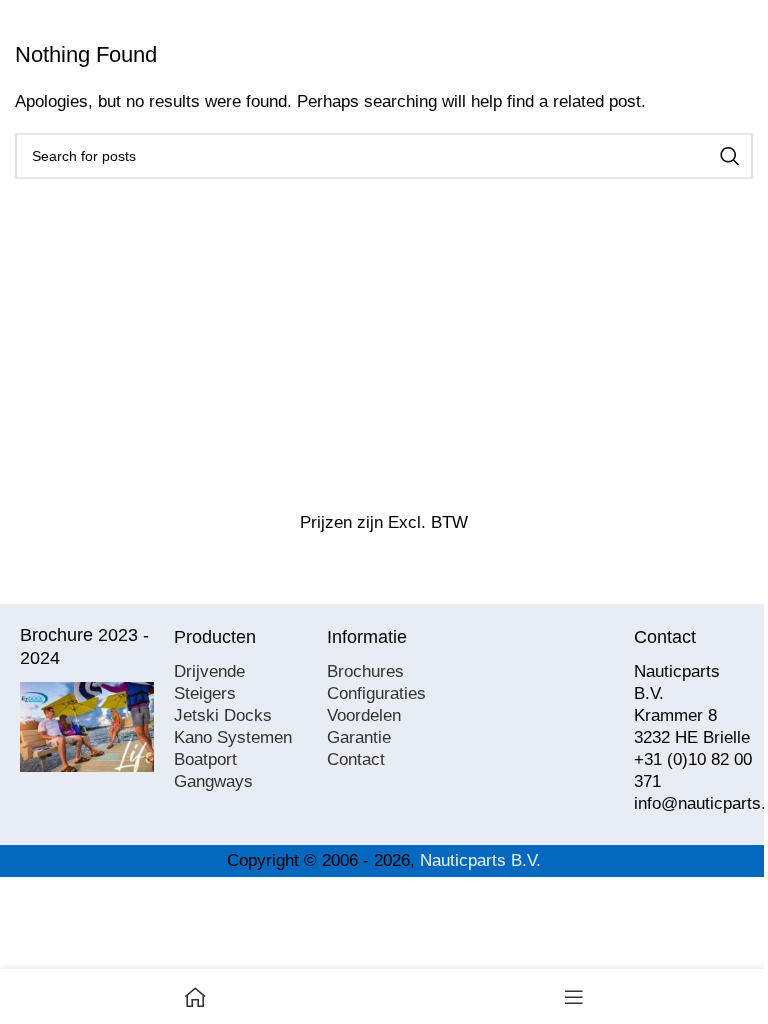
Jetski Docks (223, 715)
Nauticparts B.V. (480, 860)
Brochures (365, 671)
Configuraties (376, 693)
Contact (356, 759)
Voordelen (364, 715)
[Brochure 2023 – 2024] (87, 727)
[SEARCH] (730, 156)
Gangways (213, 781)
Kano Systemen (233, 737)
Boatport (205, 759)
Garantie (359, 737)
